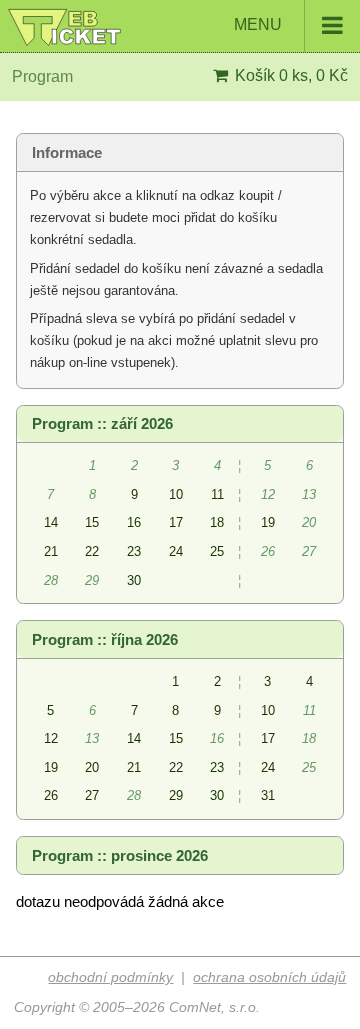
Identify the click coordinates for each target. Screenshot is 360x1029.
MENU (260, 24)
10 (176, 494)
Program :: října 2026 (105, 640)
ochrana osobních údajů (269, 977)
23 (134, 551)
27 (92, 795)
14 (51, 522)
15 (92, 522)
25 (217, 551)
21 (51, 551)
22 (92, 551)
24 (176, 551)
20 (92, 767)
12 (51, 738)
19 (268, 522)
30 (134, 580)
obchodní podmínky (110, 977)
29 (176, 795)
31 (268, 795)
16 (134, 522)
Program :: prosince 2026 (120, 856)
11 (217, 494)
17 (176, 522)
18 (217, 522)
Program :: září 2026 (102, 424)
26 (51, 795)
